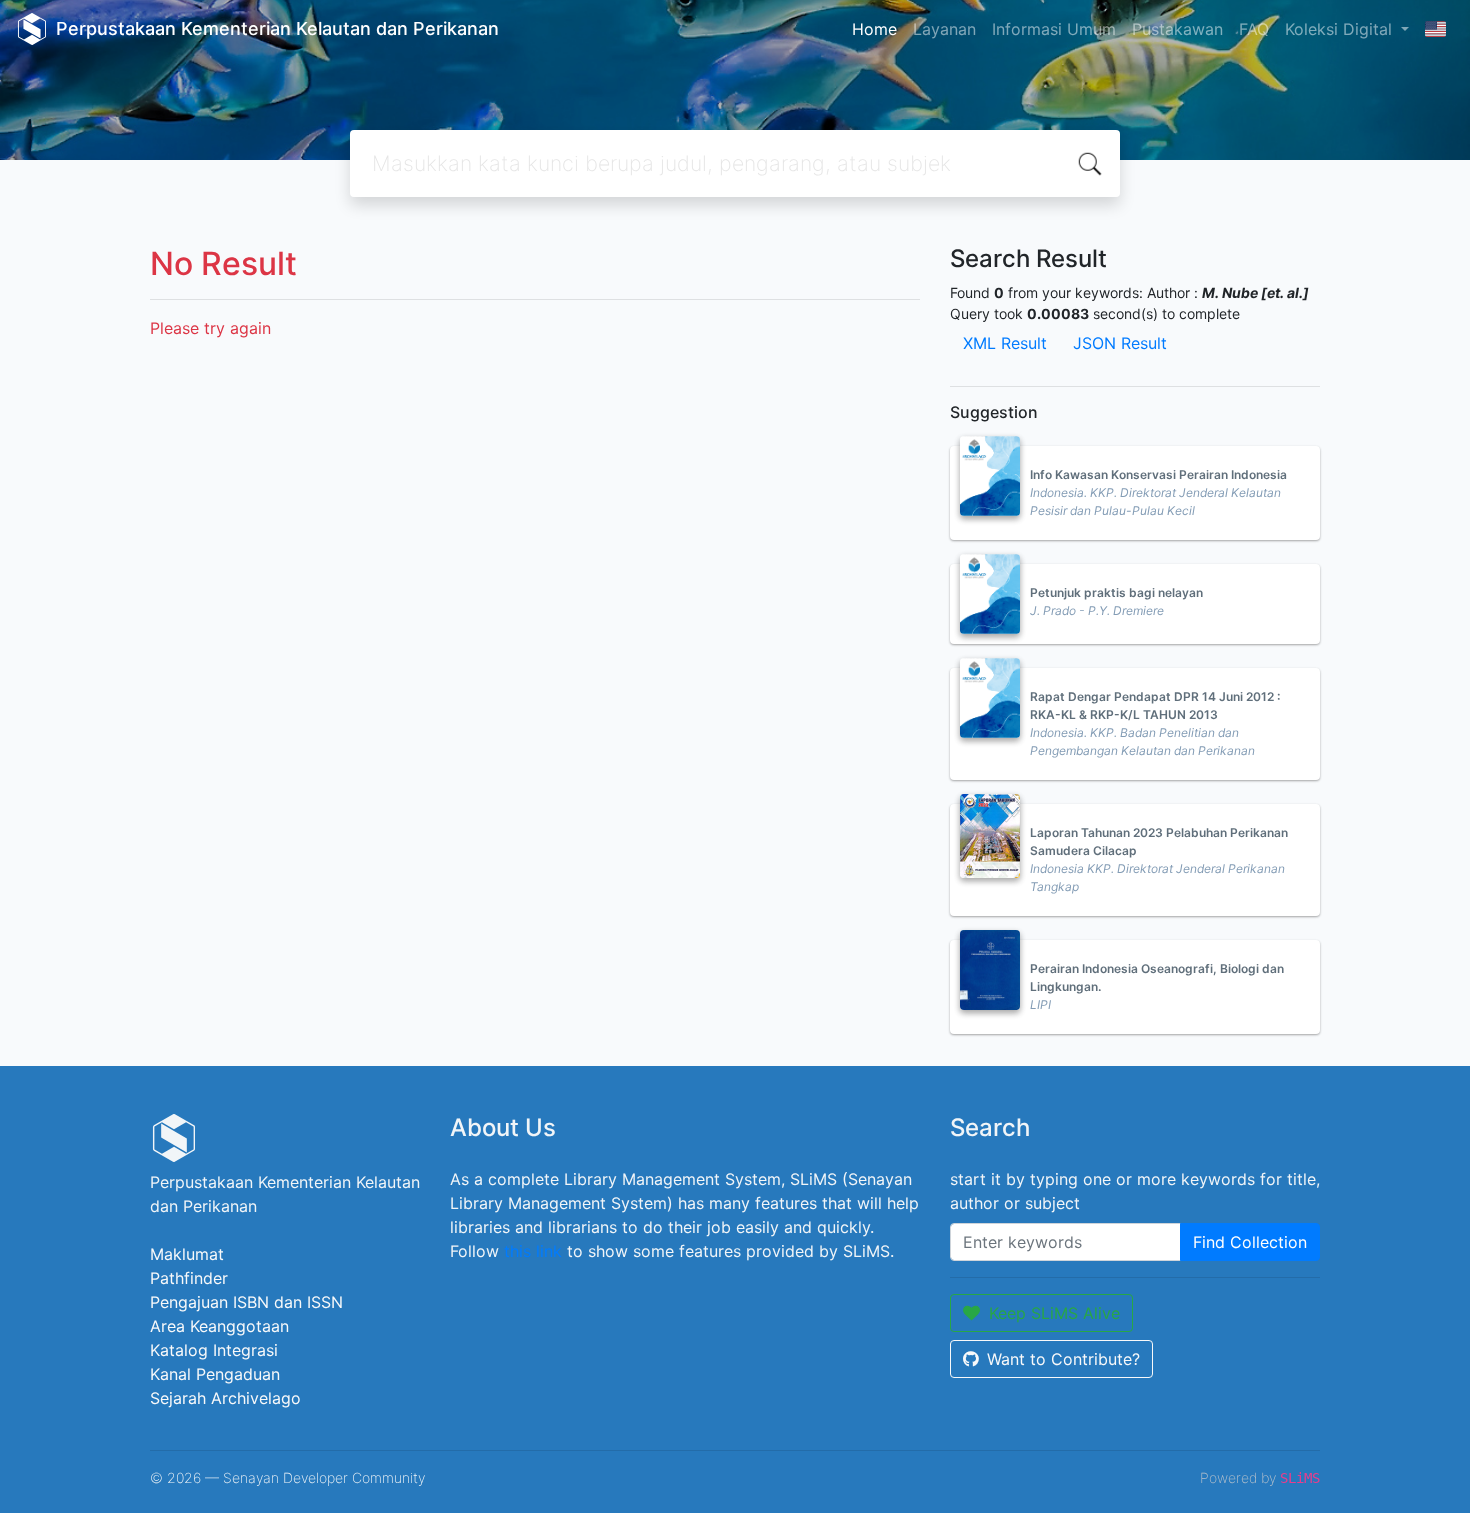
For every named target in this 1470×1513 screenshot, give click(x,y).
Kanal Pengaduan (215, 1374)
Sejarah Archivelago (225, 1398)
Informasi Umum (1054, 29)
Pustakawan (1177, 29)
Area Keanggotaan (219, 1326)
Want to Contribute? (1063, 1359)
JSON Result (1120, 343)
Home (874, 29)
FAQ (1254, 29)
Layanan (944, 29)
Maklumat (187, 1254)
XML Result (1005, 343)
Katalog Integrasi (214, 1350)
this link (533, 1251)
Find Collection (1250, 1242)
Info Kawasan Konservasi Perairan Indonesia (1158, 474)
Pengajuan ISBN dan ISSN (246, 1302)
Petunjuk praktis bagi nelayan (1116, 592)
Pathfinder (189, 1278)
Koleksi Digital (1341, 29)
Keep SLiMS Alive (1054, 1313)
